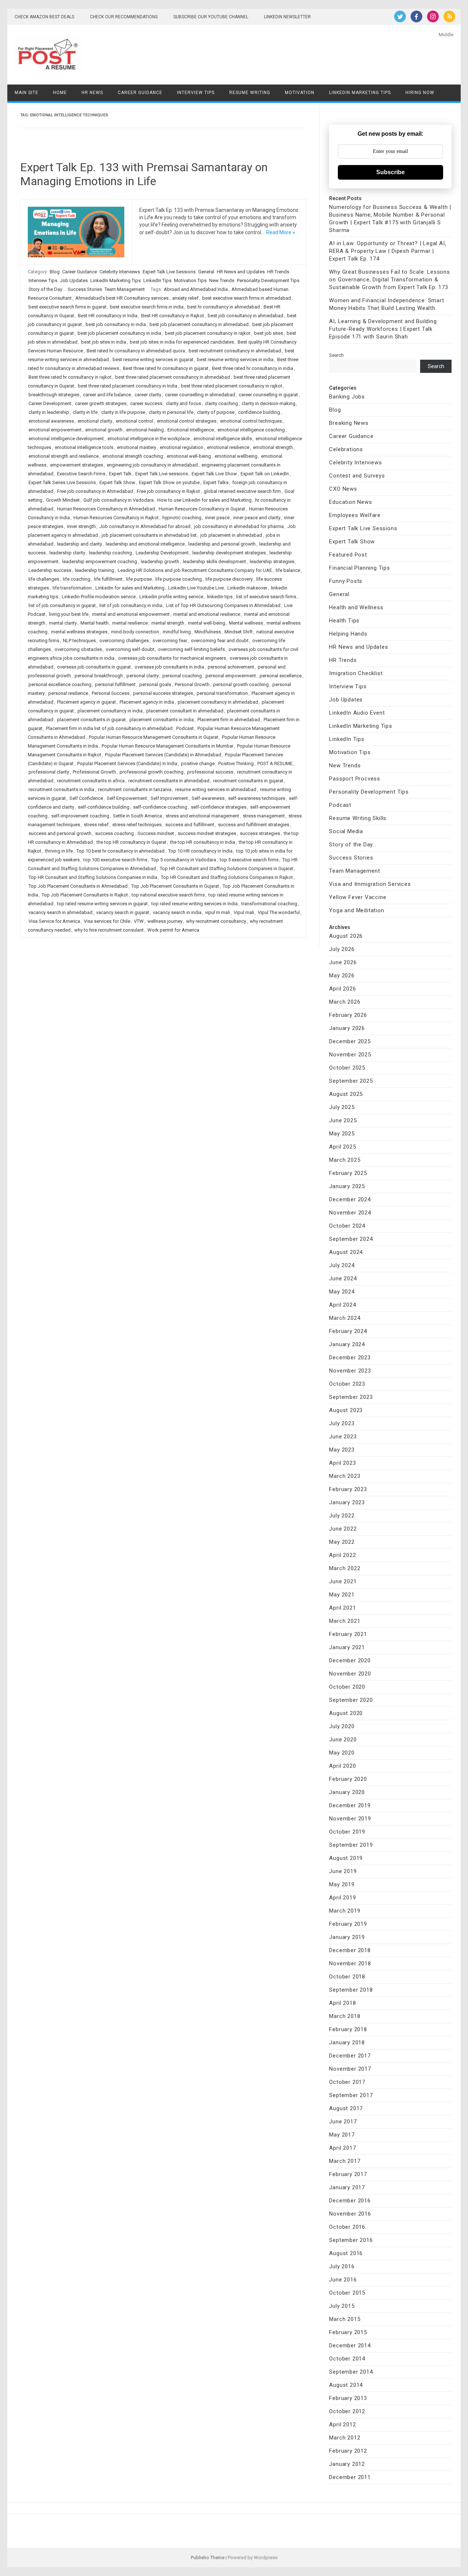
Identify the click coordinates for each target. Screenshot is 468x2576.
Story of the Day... (47, 289)
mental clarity (63, 623)
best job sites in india (104, 342)
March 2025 (345, 1160)
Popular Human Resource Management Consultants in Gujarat (154, 737)
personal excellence (281, 676)
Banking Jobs (347, 397)
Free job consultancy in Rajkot (168, 491)
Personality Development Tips (268, 280)
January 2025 (347, 1186)
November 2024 (350, 1213)
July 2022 (342, 1516)
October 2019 (347, 1832)
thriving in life (59, 851)
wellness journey (165, 921)
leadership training (95, 570)
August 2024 (346, 1252)
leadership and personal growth (222, 544)
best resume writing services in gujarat (153, 360)
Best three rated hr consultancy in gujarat (166, 368)
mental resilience (130, 623)
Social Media (346, 831)
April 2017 (342, 2148)
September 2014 (351, 2372)
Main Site (27, 93)
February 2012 (348, 2451)
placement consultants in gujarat (91, 720)
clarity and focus (184, 403)
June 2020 (343, 1740)
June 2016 (343, 2280)
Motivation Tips (190, 280)
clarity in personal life (171, 412)
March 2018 (345, 2016)
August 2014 (346, 2385)
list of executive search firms (266, 597)
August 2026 (346, 936)
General (206, 272)
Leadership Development (162, 553)
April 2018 (342, 2003)
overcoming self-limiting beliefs (191, 649)
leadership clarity (67, 553)
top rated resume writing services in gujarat (102, 904)
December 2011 (350, 2477)
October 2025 (347, 1068)
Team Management (125, 289)
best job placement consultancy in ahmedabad (199, 324)
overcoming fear (170, 641)
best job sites (269, 333)
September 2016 (351, 2240)
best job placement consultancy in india (119, 333)
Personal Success (111, 693)
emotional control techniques (251, 421)
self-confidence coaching (160, 807)
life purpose (139, 579)
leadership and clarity (80, 544)
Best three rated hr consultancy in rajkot (70, 377)
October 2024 (347, 1226)
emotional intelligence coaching (251, 430)
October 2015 (347, 2293)
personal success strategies (163, 693)
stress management (264, 816)
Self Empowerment (127, 798)
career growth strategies (101, 403)
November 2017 (350, 2069)
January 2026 (347, 1028)
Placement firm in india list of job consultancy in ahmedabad (109, 728)
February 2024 (348, 1331)
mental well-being (207, 623)
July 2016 (342, 2266)
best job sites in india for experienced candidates (182, 342)
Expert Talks (216, 482)
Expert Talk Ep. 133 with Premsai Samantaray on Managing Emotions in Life (144, 174)
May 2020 (342, 1753)
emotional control (135, 421)
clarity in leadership (49, 412)
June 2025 (343, 1120)
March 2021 (345, 1621)
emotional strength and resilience (64, 456)
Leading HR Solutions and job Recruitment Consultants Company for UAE (195, 570)
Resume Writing (250, 93)
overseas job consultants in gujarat (94, 667)
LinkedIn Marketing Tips (360, 93)
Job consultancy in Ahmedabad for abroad (145, 526)
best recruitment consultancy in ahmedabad (235, 351)
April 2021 (342, 1608)
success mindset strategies (207, 833)
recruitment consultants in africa (91, 781)
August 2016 (346, 2253)
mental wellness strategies (79, 632)
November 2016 (350, 2214)
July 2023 (342, 1423)
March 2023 (345, 1476)
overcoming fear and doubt (220, 641)
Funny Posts (346, 581)
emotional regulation (182, 447)
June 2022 (343, 1529)
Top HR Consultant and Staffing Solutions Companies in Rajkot (227, 877)
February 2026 (348, 1015)
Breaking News (349, 423)
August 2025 (346, 1094)
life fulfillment (108, 579)
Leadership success (50, 570)
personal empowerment (231, 676)
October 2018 (347, 1977)
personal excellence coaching (60, 684)
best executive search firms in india (147, 307)
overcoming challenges (124, 641)
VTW (139, 921)
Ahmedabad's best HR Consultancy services (122, 298)
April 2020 (342, 1766)
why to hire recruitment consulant (109, 930)
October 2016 (347, 2227)
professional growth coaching (152, 772)
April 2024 (342, 1305)
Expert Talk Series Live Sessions (62, 482)
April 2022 (342, 1555)
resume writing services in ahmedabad (216, 789)
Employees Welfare (355, 515)
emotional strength (273, 447)
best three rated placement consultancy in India (128, 386)
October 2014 (347, 2359)
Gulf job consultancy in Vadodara (118, 500)
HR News (92, 93)
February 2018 (348, 2029)
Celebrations (346, 449)
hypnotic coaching (182, 518)
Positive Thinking (236, 763)
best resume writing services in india (235, 360)
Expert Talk (120, 474)
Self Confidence (86, 798)
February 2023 (348, 1489)
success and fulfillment (190, 825)
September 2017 (351, 2095)
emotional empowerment (55, 430)
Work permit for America (173, 930)
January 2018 (347, 2043)
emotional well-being (189, 456)
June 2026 (343, 962)
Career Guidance (140, 93)
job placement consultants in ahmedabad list (149, 535)
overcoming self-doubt (130, 649)
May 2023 (342, 1450)
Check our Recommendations (124, 17)
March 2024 (345, 1318)
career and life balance (107, 395)
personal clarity (143, 676)
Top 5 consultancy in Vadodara (184, 860)
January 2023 (347, 1502)
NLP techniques (79, 641)
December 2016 (350, 2201)
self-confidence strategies (219, 807)
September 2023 (351, 1397)
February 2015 (348, 2332)
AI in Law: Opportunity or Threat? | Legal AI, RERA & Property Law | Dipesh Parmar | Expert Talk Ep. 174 (388, 251)
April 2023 (342, 1463)
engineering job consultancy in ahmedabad (152, 465)
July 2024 (342, 1265)
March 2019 (345, 1911)
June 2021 (343, 1581)
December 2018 (350, 1950)
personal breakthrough (99, 676)
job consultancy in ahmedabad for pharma (239, 526)
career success (146, 403)
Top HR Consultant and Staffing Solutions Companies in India (93, 877)
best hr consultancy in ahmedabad (224, 307)
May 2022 (342, 1542)
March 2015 (345, 2319)
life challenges (44, 579)
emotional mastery (137, 447)
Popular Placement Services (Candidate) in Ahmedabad (163, 755)
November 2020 (350, 1674)
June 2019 (343, 1871)
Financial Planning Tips (359, 568)
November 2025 (350, 1055)
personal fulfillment (115, 684)
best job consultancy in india (116, 324)
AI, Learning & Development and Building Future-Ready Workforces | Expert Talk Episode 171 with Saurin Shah (383, 329)
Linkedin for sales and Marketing (130, 588)
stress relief (96, 825)
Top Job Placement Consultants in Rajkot (85, 895)
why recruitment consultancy (216, 921)
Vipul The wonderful (279, 912)
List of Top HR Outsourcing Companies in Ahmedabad (223, 605)
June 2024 (343, 1278)
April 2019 (342, 1898)
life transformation (72, 588)
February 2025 (348, 1173)
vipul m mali (218, 912)
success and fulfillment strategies (254, 825)
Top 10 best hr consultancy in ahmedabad (120, 851)
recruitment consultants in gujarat (248, 781)
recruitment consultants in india (61, 789)
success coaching (114, 833)
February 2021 (348, 1634)
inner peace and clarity (257, 518)
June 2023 (343, 1437)
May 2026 (342, 976)
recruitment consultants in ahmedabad (169, 781)
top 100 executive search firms (115, 860)
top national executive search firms (168, 895)
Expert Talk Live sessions (162, 474)
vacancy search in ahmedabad (61, 912)
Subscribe (390, 172)
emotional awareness (51, 421)
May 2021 (342, 1595)
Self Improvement (169, 798)
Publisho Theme (208, 2558)
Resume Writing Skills (358, 818)
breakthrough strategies (54, 395)
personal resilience (68, 693)
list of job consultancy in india (131, 605)
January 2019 (347, 1937)
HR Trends (278, 272)
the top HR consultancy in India (203, 842)
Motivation (300, 93)
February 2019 (348, 1924)
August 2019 (346, 1858)
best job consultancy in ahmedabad (246, 316)
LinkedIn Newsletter (287, 17)
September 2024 (351, 1239)
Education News (350, 502)
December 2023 (350, 1358)
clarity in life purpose (123, 412)
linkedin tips (220, 597)
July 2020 (342, 1726)
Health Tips (344, 621)
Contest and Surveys (357, 476)
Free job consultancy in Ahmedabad (95, 491)
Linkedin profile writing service (171, 597)
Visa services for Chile (107, 921)
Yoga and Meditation (356, 910)
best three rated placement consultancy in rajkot (232, 386)
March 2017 (345, 2161)
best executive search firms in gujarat (67, 307)
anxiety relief (185, 298)
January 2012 (347, 2464)
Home (60, 93)
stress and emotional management (202, 816)
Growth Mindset (63, 500)
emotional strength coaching (133, 456)
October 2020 (347, 1687)
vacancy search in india (177, 912)
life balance (288, 570)
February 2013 (348, 2398)
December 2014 (350, 2345)
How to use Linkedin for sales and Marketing (204, 500)
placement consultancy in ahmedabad (218, 702)
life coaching (77, 579)
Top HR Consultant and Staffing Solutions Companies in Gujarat (227, 868)
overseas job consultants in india (169, 667)
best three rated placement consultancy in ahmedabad (173, 377)
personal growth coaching (241, 684)
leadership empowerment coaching (100, 561)
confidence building (259, 412)
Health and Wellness (356, 607)
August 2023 (346, 1410)
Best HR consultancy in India (108, 316)
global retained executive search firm (242, 491)
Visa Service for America (54, 921)
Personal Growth (192, 684)
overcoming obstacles (78, 649)
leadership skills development (214, 561)
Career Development (50, 403)
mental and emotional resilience (207, 614)
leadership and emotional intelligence (145, 544)
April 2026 (342, 989)
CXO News (343, 489)
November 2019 (350, 1819)
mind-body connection (135, 632)
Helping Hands (348, 634)
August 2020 (346, 1713)
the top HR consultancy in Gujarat (131, 842)
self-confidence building (104, 807)
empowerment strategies (77, 465)
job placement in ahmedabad (231, 535)
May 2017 (342, 2135)
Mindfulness (208, 632)
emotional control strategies (187, 421)
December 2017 (350, 2056)
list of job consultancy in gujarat (62, 605)
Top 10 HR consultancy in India (200, 851)
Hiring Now (420, 93)
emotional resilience (228, 447)
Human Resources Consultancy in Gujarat (202, 509)
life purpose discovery (229, 579)
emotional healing (145, 430)
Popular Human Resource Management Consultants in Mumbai (167, 746)
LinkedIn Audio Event (357, 713)
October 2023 (347, 1384)
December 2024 (350, 1199)
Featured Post (348, 555)
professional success (210, 772)
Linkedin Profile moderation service (99, 597)
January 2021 (347, 1647)
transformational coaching (269, 904)
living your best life (69, 614)
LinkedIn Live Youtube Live (196, 588)
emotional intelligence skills (223, 439)
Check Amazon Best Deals (44, 17)
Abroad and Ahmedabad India (196, 289)
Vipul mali (244, 912)
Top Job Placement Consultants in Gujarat (175, 886)
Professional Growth (94, 772)
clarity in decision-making (269, 403)
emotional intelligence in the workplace (149, 439)
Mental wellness (246, 623)
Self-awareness (208, 798)
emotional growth (104, 430)
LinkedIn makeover (247, 588)
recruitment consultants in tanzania (135, 789)
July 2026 (342, 949)
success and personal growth (60, 833)
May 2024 (342, 1292)
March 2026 (345, 1002)
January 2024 (347, 1344)
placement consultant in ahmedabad (185, 711)
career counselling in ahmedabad (200, 395)
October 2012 (347, 2411)
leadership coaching (110, 553)
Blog (55, 272)
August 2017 (346, 2108)
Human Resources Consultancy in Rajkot (116, 518)
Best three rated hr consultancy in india (253, 368)
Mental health (95, 623)
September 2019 (351, 1845)
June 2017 (343, 2122)
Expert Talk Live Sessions (169, 272)
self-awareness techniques (257, 798)
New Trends (222, 280)
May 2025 (342, 1134)
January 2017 (347, 2187)
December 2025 (350, 1041)
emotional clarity (95, 421)
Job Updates (74, 280)
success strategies (260, 833)
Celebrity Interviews (120, 272)
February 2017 (348, 2174)
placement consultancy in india (110, 711)
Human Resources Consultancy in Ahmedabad (106, 509)
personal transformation (222, 693)
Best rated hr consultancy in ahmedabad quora (136, 351)
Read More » (281, 232)
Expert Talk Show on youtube (169, 482)
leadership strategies (272, 561)
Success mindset (156, 833)
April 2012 (342, 2425)
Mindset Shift (239, 632)
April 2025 (342, 1147)
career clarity (148, 395)
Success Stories (85, 289)
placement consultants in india (162, 720)
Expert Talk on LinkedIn (265, 474)
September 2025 (351, 1081)
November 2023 (350, 1371)
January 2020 (347, 1792)
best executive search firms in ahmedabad (247, 298)
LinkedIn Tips (157, 280)
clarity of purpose (216, 412)
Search (336, 355)
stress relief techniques (137, 825)
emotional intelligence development (66, 439)
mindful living (177, 632)
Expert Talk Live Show (214, 474)
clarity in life (85, 412)
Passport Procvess (355, 779)
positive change (198, 763)
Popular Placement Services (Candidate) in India (127, 763)
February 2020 (348, 1779)
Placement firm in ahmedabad (229, 720)
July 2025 (342, 1107)
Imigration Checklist (356, 673)
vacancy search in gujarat (123, 912)
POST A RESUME (275, 763)
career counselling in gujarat (268, 395)
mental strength (168, 623)
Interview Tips (196, 93)
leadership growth (160, 561)
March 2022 (345, 1568)
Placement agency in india (147, 702)
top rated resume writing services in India (195, 904)
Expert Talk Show (117, 482)
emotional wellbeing (236, 456)
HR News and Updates (241, 272)
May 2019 (342, 1884)
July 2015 (342, 2306)
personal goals (155, 684)
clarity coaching (221, 403)
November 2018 (350, 1963)
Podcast (185, 728)
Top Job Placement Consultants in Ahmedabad (78, 886)
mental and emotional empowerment (131, 614)
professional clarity (49, 772)
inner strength (81, 526)
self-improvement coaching (80, 816)
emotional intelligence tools (84, 447)
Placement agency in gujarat (86, 702)
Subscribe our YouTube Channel (211, 17)
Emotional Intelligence (191, 430)
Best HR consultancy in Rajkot (173, 316)
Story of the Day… (353, 845)
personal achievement (231, 667)
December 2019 (350, 1805)
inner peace (217, 518)
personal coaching (182, 676)
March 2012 (345, 2438)
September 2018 (351, 1990)
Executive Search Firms (81, 474)
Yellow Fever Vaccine (358, 897)
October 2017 (347, 2082)
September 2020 (351, 1700)
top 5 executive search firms (249, 860)
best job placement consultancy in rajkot (208, 333)
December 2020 (350, 1660)
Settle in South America (137, 816)
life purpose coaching (179, 579)
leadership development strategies (229, 553)
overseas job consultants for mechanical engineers (172, 658)
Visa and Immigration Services (370, 884)
